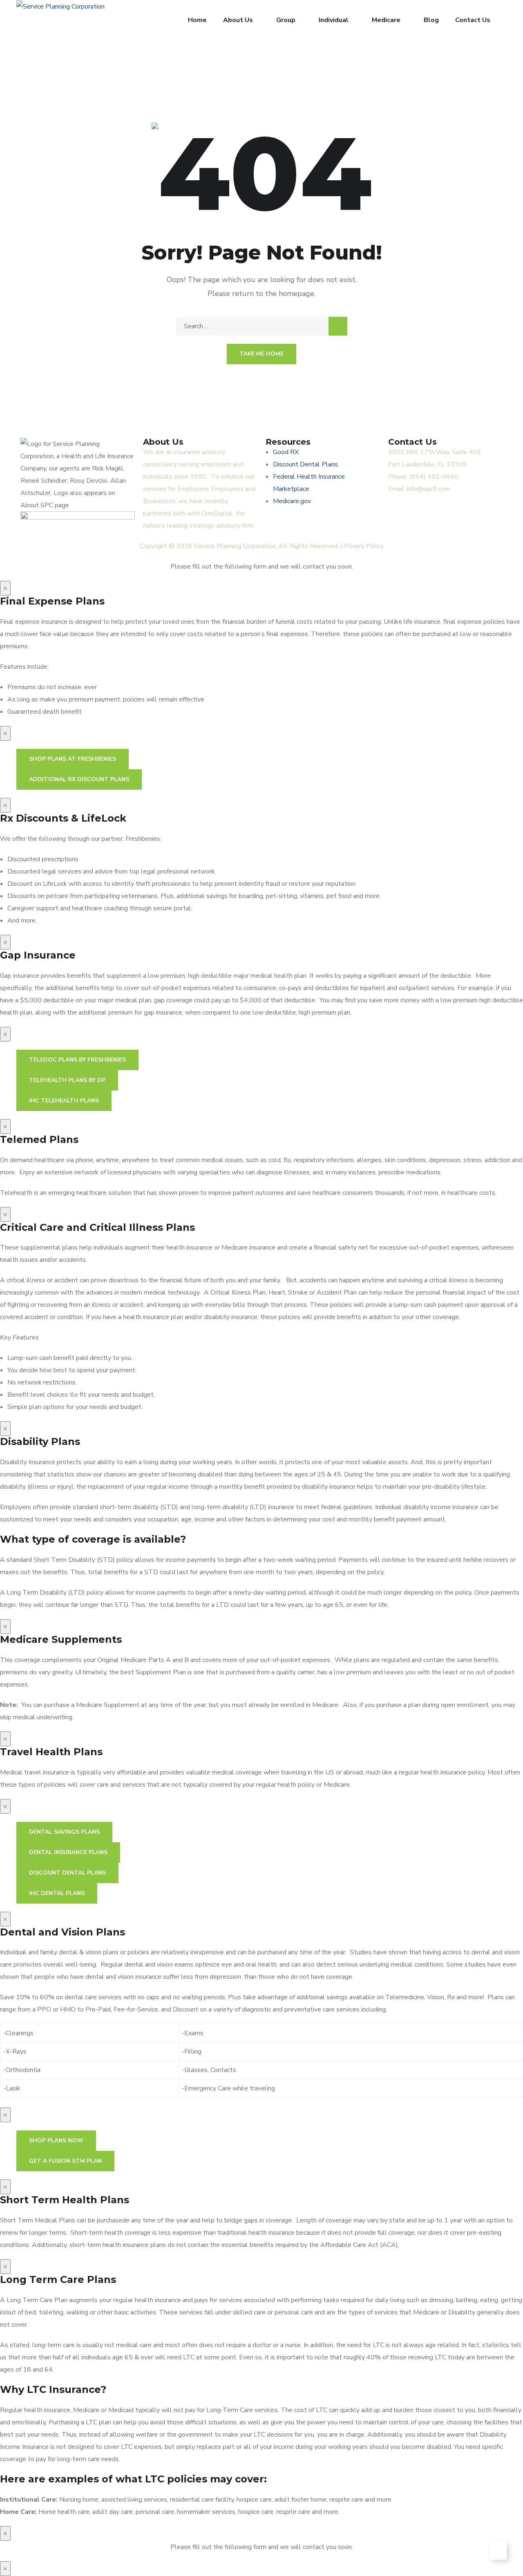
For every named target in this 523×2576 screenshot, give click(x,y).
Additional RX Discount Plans (79, 779)
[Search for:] (261, 326)
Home (197, 20)
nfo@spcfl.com (429, 489)
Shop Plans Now (56, 2140)
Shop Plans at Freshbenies (73, 759)
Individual (334, 20)
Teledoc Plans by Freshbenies (77, 1060)
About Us (238, 20)
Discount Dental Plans (67, 1873)
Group (286, 20)
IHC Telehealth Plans (64, 1101)
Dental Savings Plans (64, 1832)
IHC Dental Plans (57, 1893)
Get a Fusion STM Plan (65, 2161)
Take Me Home (261, 354)
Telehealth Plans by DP (67, 1080)
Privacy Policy (364, 546)
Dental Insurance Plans (68, 1852)
